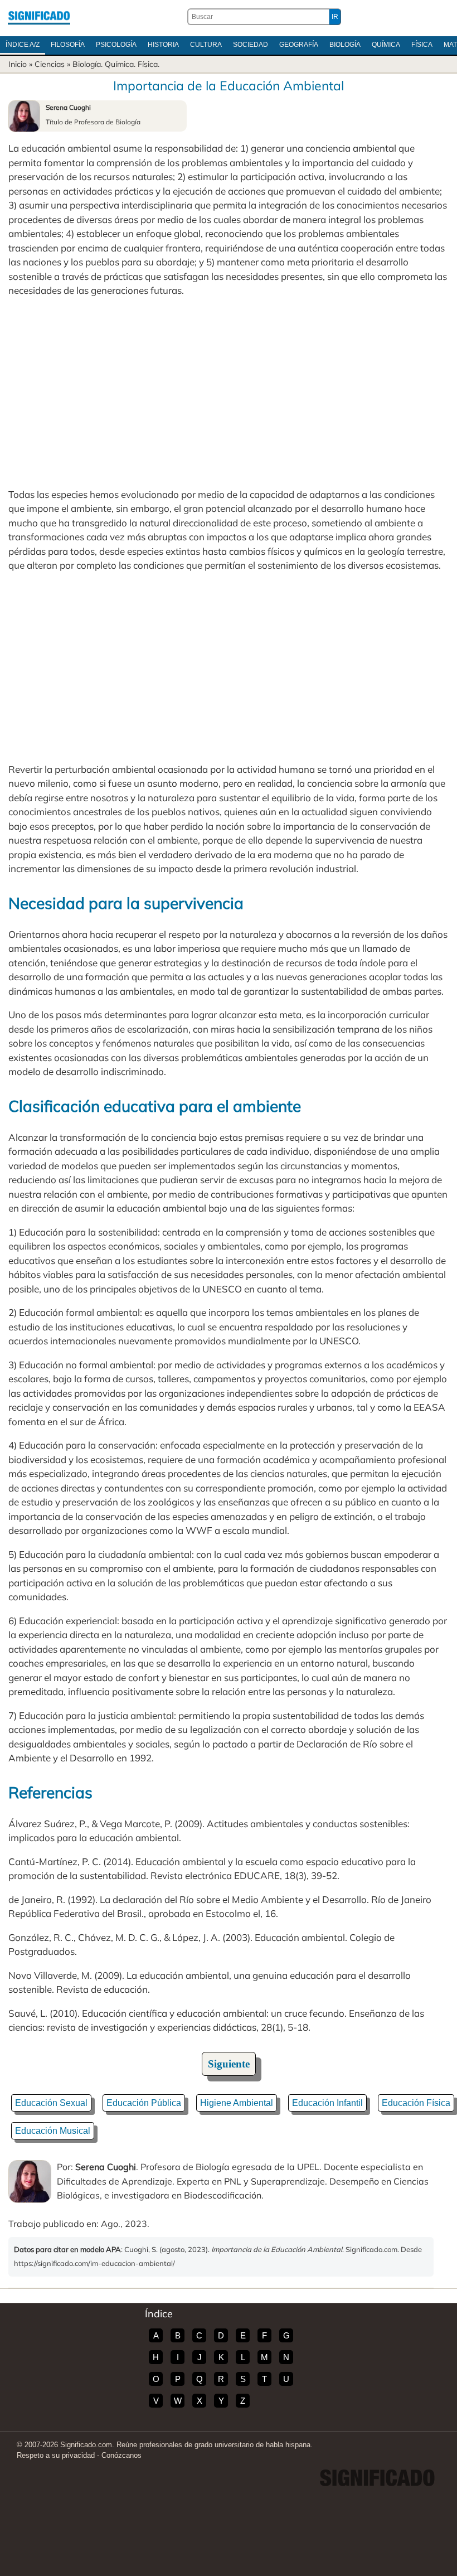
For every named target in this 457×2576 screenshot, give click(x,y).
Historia (163, 45)
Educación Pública (144, 2103)
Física (422, 45)
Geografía (299, 45)
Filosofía (68, 45)
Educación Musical (53, 2131)
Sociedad (251, 45)
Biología (345, 45)
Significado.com (39, 17)
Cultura (206, 45)
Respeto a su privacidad (56, 2455)
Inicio (18, 64)
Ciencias (50, 64)
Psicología (116, 45)
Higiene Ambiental (237, 2103)
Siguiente (229, 2064)
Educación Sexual (51, 2103)
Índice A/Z (23, 45)
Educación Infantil (327, 2103)
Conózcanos (121, 2455)
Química (386, 45)
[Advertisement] (229, 393)
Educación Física (416, 2103)
